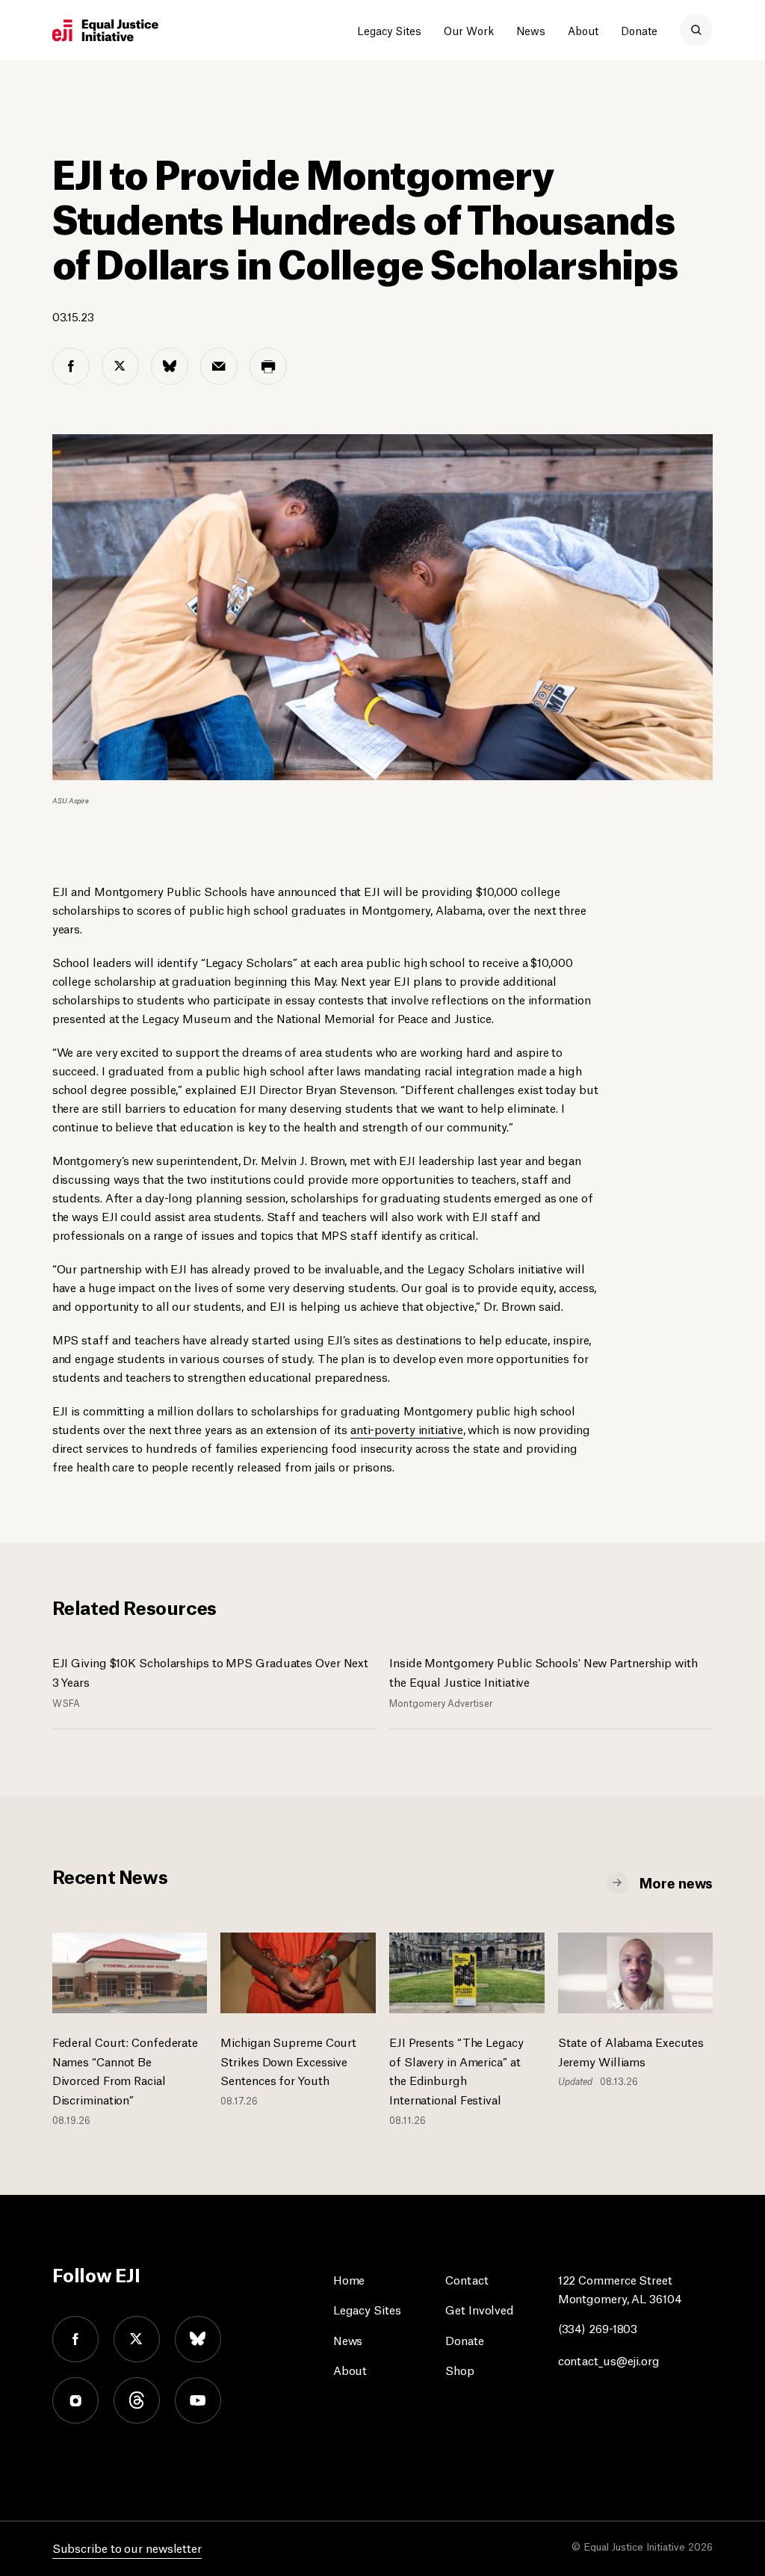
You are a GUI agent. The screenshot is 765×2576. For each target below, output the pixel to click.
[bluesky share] (170, 366)
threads (137, 2400)
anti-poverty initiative (407, 1428)
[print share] (268, 366)
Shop (460, 2369)
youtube (198, 2400)
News (531, 30)
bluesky (198, 2339)
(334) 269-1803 (598, 2328)
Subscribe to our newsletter (127, 2547)
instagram (75, 2400)
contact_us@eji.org (609, 2360)
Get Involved (480, 2309)
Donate (639, 30)
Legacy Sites (389, 30)
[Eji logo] (105, 31)
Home (349, 2279)
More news (676, 1882)
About (583, 30)
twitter (137, 2339)
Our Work (469, 30)
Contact (467, 2279)
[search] (696, 30)
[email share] (219, 366)
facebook (75, 2339)
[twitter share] (120, 366)
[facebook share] (71, 366)
